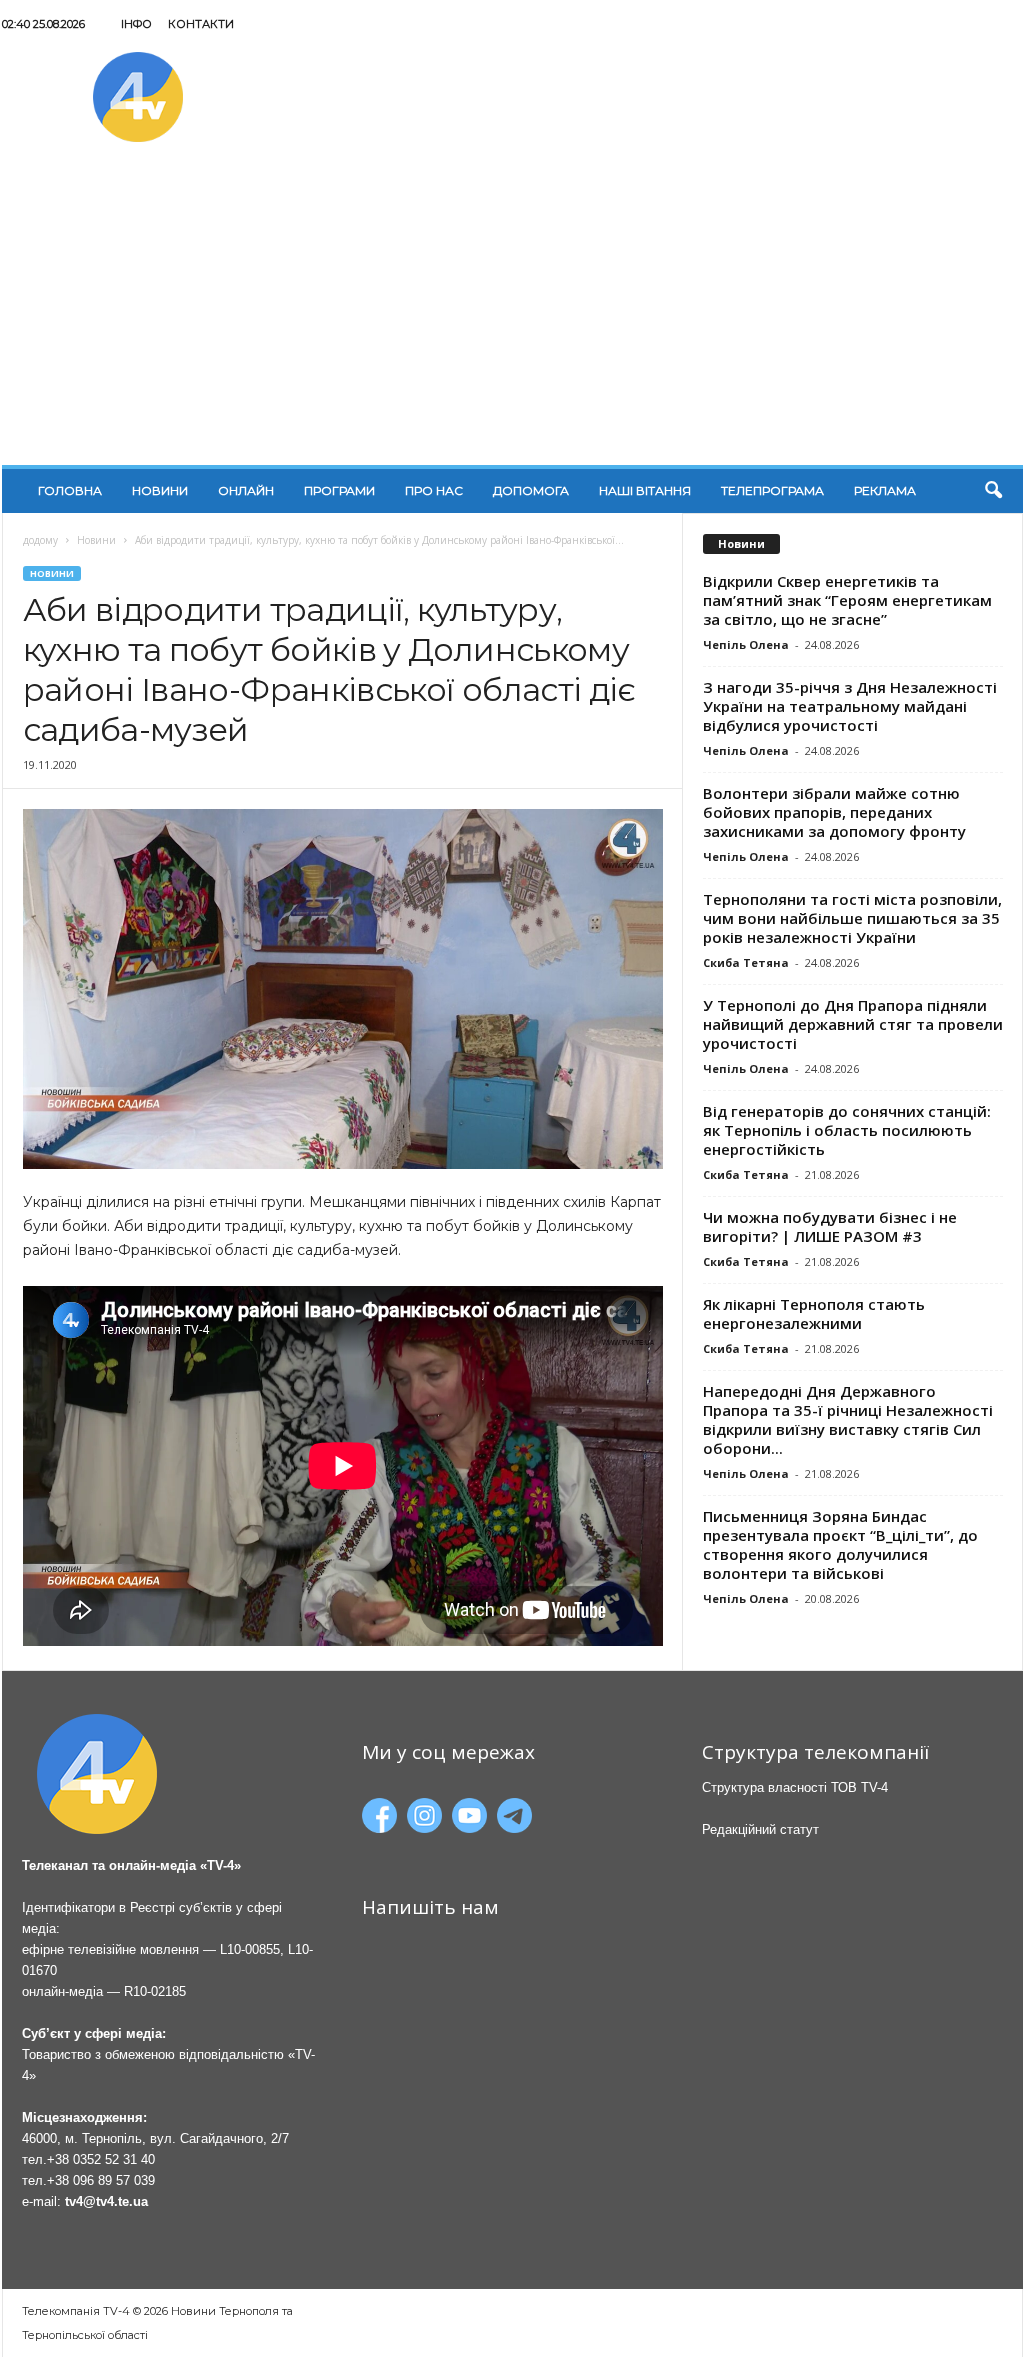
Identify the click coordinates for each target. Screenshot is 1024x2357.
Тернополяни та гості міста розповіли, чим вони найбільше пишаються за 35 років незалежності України (852, 918)
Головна (70, 490)
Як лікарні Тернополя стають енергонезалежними (814, 1313)
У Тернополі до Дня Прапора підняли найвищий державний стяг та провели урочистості (853, 1024)
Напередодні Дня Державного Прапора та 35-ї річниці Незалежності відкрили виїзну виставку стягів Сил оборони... (848, 1419)
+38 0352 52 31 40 (101, 2159)
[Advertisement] (512, 315)
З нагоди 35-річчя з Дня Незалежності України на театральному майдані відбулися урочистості (850, 706)
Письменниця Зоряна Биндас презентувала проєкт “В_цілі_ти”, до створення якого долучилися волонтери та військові (840, 1544)
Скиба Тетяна (746, 962)
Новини (160, 490)
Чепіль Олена (746, 644)
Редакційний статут (760, 1829)
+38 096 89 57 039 (101, 2180)
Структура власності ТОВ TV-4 (795, 1787)
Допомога (531, 490)
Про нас (434, 490)
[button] (993, 491)
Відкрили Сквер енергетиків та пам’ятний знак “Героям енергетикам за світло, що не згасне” (847, 600)
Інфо (136, 24)
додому (40, 540)
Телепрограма (772, 490)
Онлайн (246, 490)
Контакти (201, 24)
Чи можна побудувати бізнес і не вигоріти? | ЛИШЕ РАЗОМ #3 (830, 1226)
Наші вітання (645, 490)
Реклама (885, 490)
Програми (339, 490)
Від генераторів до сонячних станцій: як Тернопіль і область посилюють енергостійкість (847, 1130)
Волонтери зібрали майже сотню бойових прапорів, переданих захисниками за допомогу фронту (834, 812)
